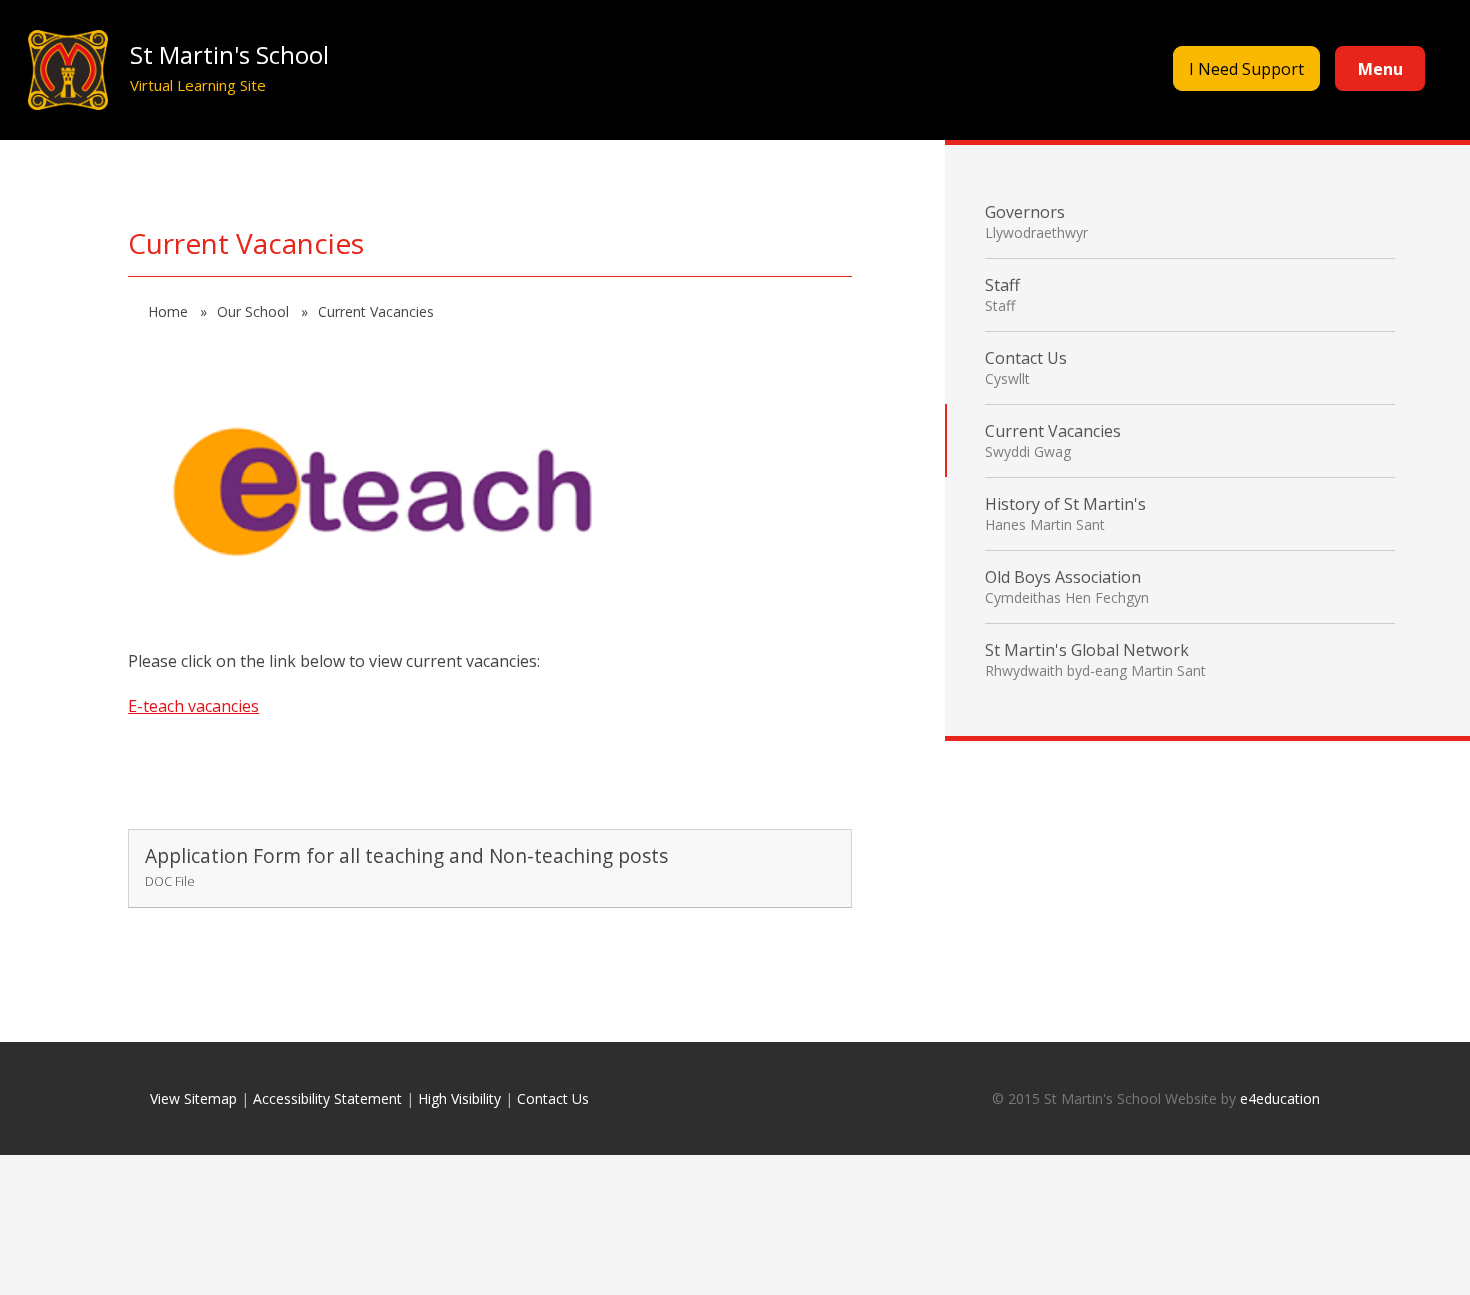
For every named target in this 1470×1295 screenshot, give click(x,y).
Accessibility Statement (327, 1098)
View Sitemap (193, 1098)
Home (170, 311)
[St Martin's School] (67, 70)
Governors (1036, 221)
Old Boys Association (1067, 586)
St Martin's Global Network (1095, 659)
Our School (255, 311)
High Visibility (459, 1098)
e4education (1280, 1098)
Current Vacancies (376, 311)
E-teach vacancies (193, 706)
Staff (1002, 294)
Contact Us (1026, 367)
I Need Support (1246, 69)
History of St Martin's (1065, 513)
